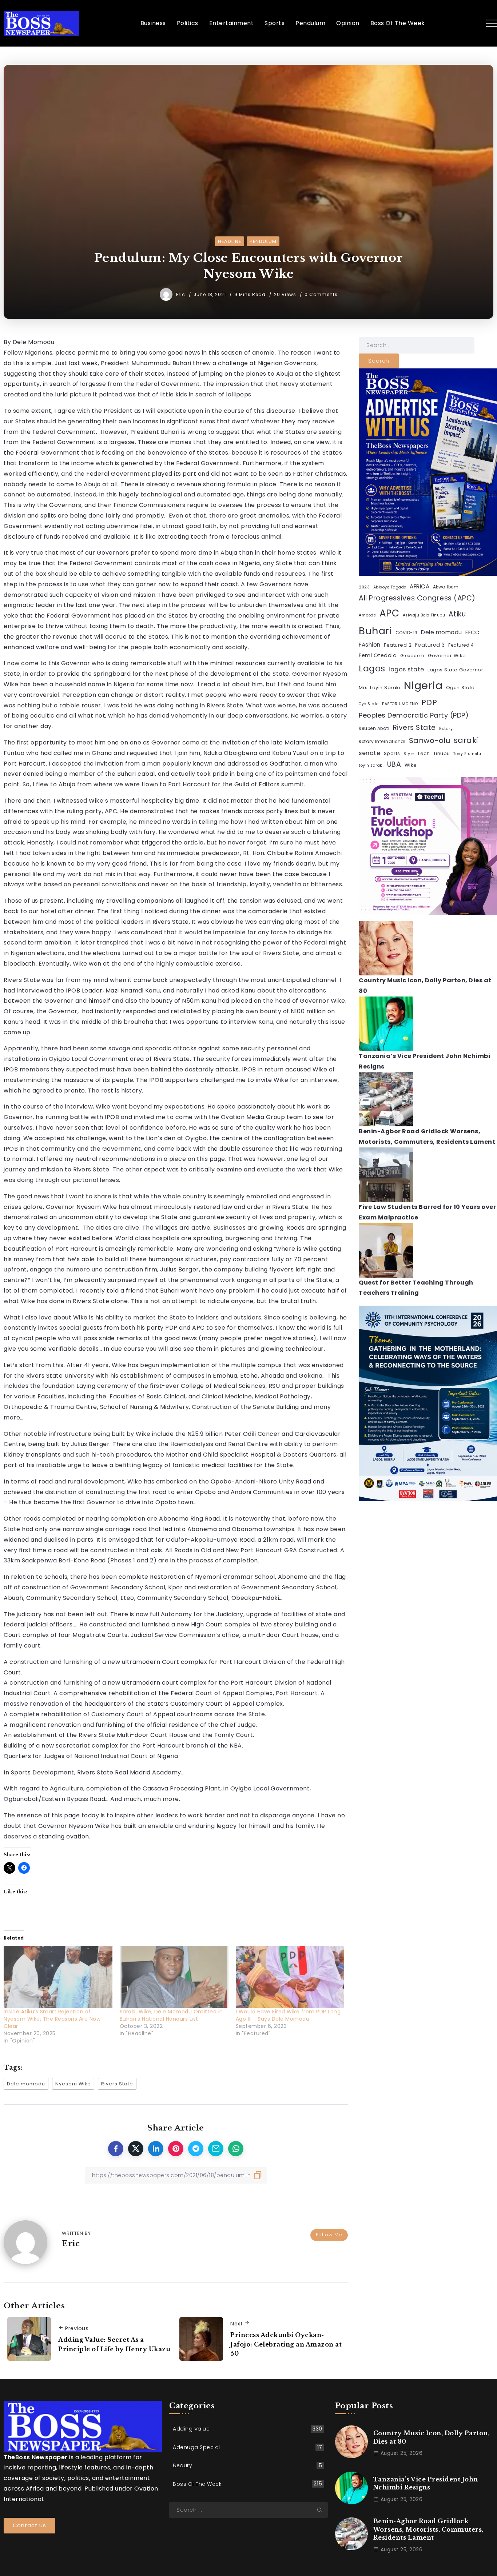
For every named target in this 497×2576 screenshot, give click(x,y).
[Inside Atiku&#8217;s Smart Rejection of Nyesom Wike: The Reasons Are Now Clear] (58, 1977)
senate (369, 753)
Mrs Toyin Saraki (379, 688)
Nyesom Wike (73, 2084)
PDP (429, 702)
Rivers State (117, 2084)
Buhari (375, 631)
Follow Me (329, 2235)
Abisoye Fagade (390, 587)
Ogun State (460, 688)
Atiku (457, 614)
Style (409, 754)
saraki (466, 740)
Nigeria (423, 685)
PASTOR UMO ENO (400, 704)
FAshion (370, 645)
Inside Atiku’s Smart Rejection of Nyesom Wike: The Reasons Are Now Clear (52, 2019)
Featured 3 (430, 645)
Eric (181, 294)
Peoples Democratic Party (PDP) (414, 715)
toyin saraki (371, 765)
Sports (392, 753)
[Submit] (322, 2510)
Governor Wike (447, 656)
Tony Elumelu (467, 754)
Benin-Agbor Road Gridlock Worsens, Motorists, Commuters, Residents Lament (428, 2529)
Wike (411, 765)
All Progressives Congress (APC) (417, 598)
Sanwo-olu (430, 740)
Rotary (446, 729)
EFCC (472, 632)
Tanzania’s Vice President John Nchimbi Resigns (426, 2483)
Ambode (367, 615)
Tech (424, 753)
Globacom (412, 656)
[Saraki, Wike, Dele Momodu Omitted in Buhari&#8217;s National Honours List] (174, 1977)
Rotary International (382, 742)
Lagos (372, 668)
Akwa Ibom (446, 587)
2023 (364, 587)
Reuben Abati (374, 728)
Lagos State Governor (455, 670)
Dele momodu (26, 2084)
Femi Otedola (378, 655)
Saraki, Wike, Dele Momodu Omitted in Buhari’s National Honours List (171, 2015)
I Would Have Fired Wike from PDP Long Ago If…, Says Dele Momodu (288, 2015)
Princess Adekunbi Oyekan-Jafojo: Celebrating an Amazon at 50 (286, 2344)
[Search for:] (417, 345)
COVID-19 (407, 633)
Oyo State (369, 704)
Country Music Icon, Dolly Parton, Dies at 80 (432, 2437)
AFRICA (420, 586)
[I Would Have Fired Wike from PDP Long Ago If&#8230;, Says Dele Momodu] (290, 1977)
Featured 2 (398, 645)
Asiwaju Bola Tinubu (424, 615)
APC (389, 613)
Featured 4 (461, 645)
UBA (394, 764)
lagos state (406, 669)
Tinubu (442, 753)
